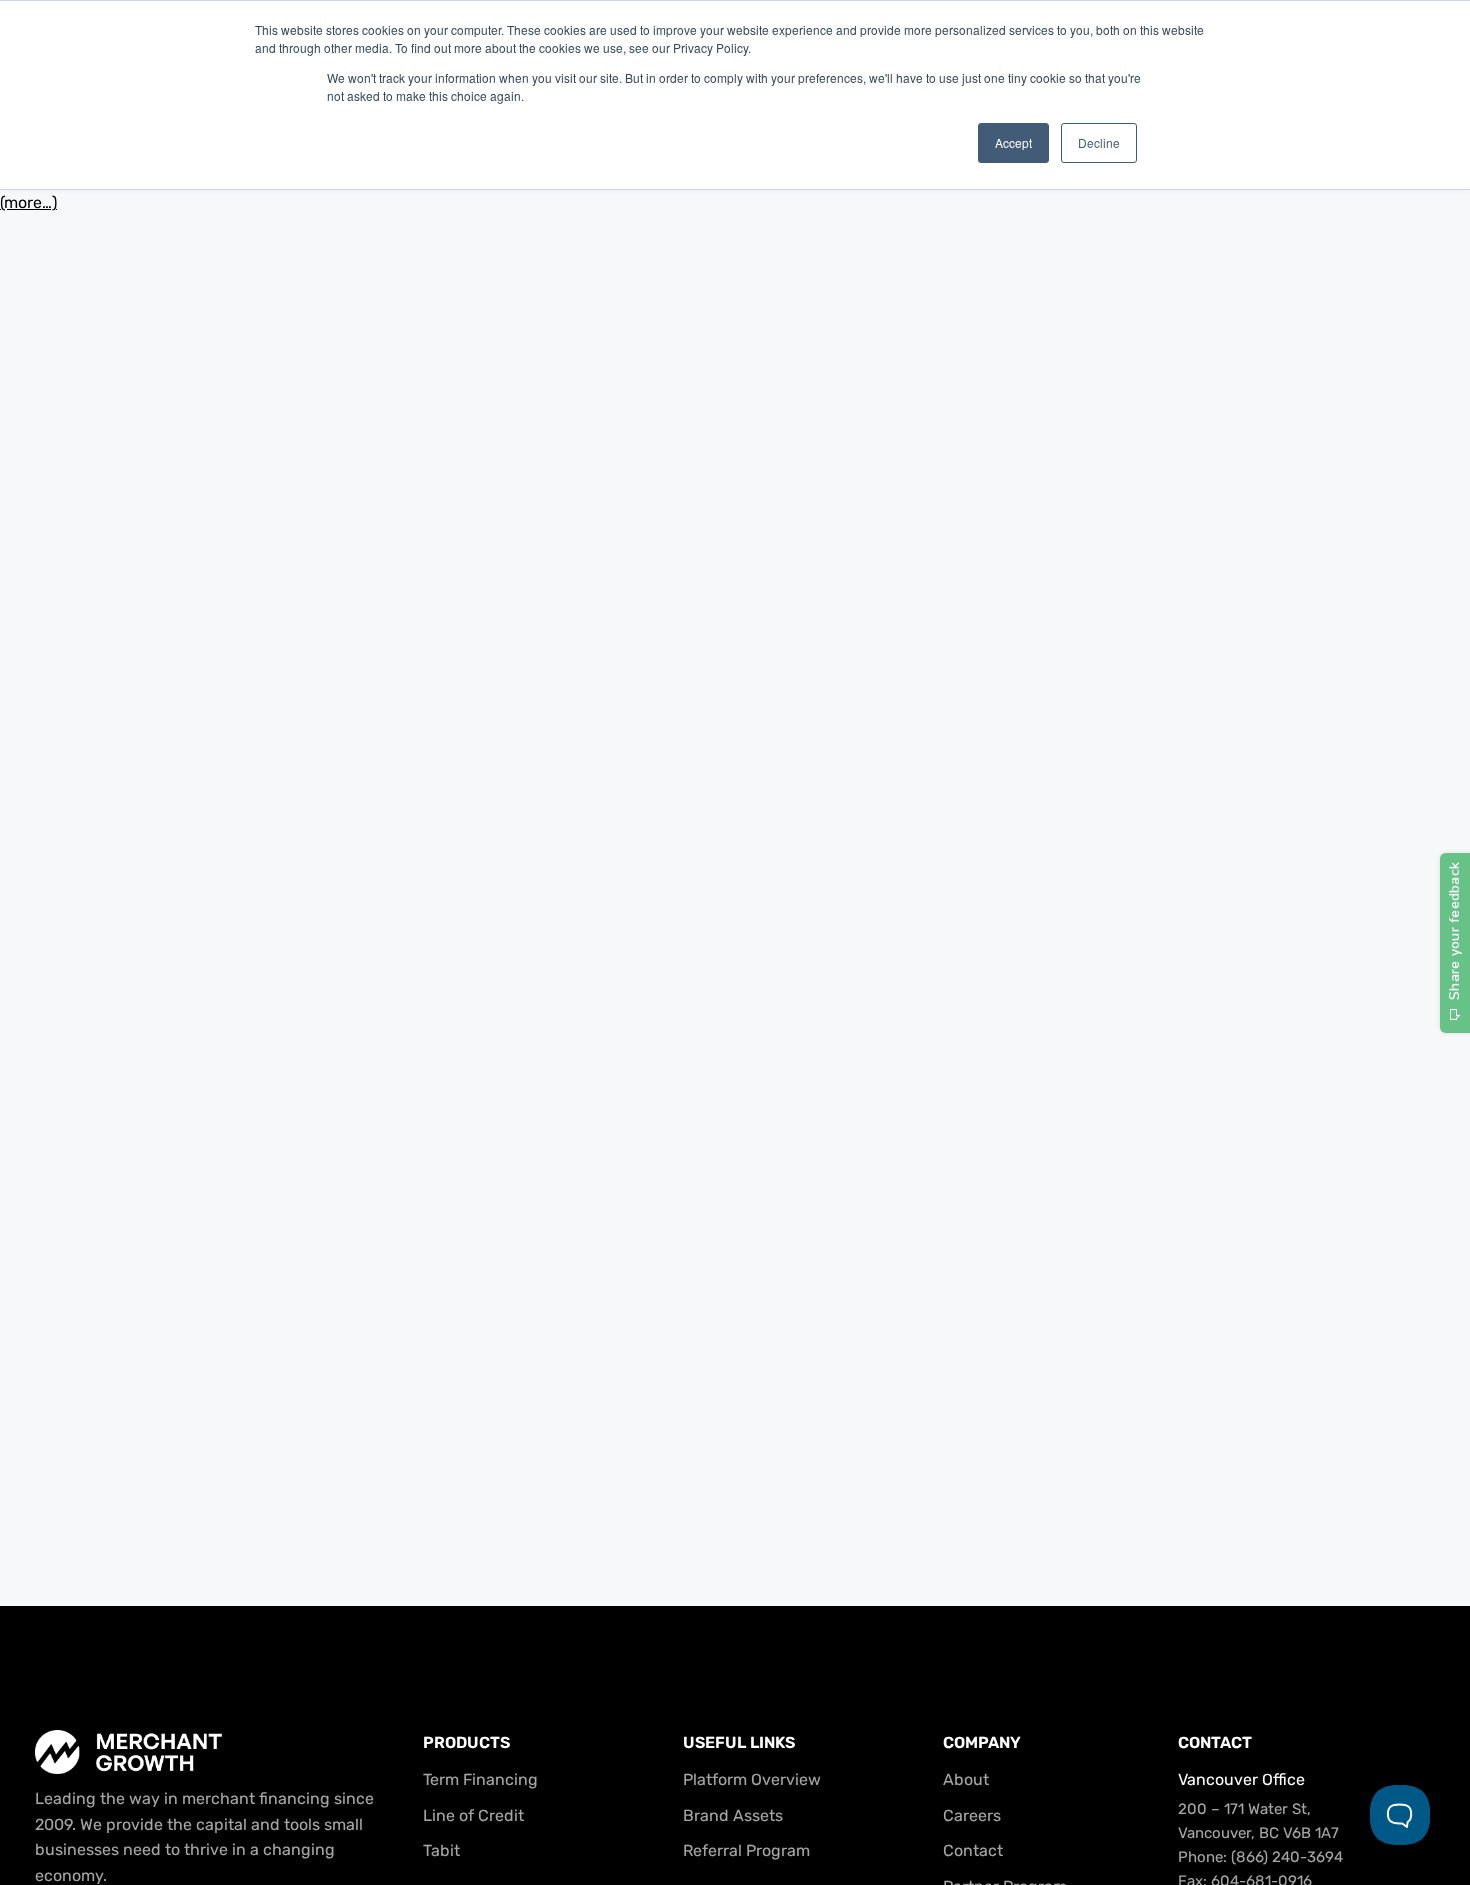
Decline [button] (1099, 142)
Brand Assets (733, 1815)
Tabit (441, 1850)
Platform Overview (752, 1779)
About (966, 1779)
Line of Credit (473, 1815)
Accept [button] (1013, 142)
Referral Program (746, 1850)
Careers (972, 1815)
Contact (973, 1850)
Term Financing (480, 1779)
